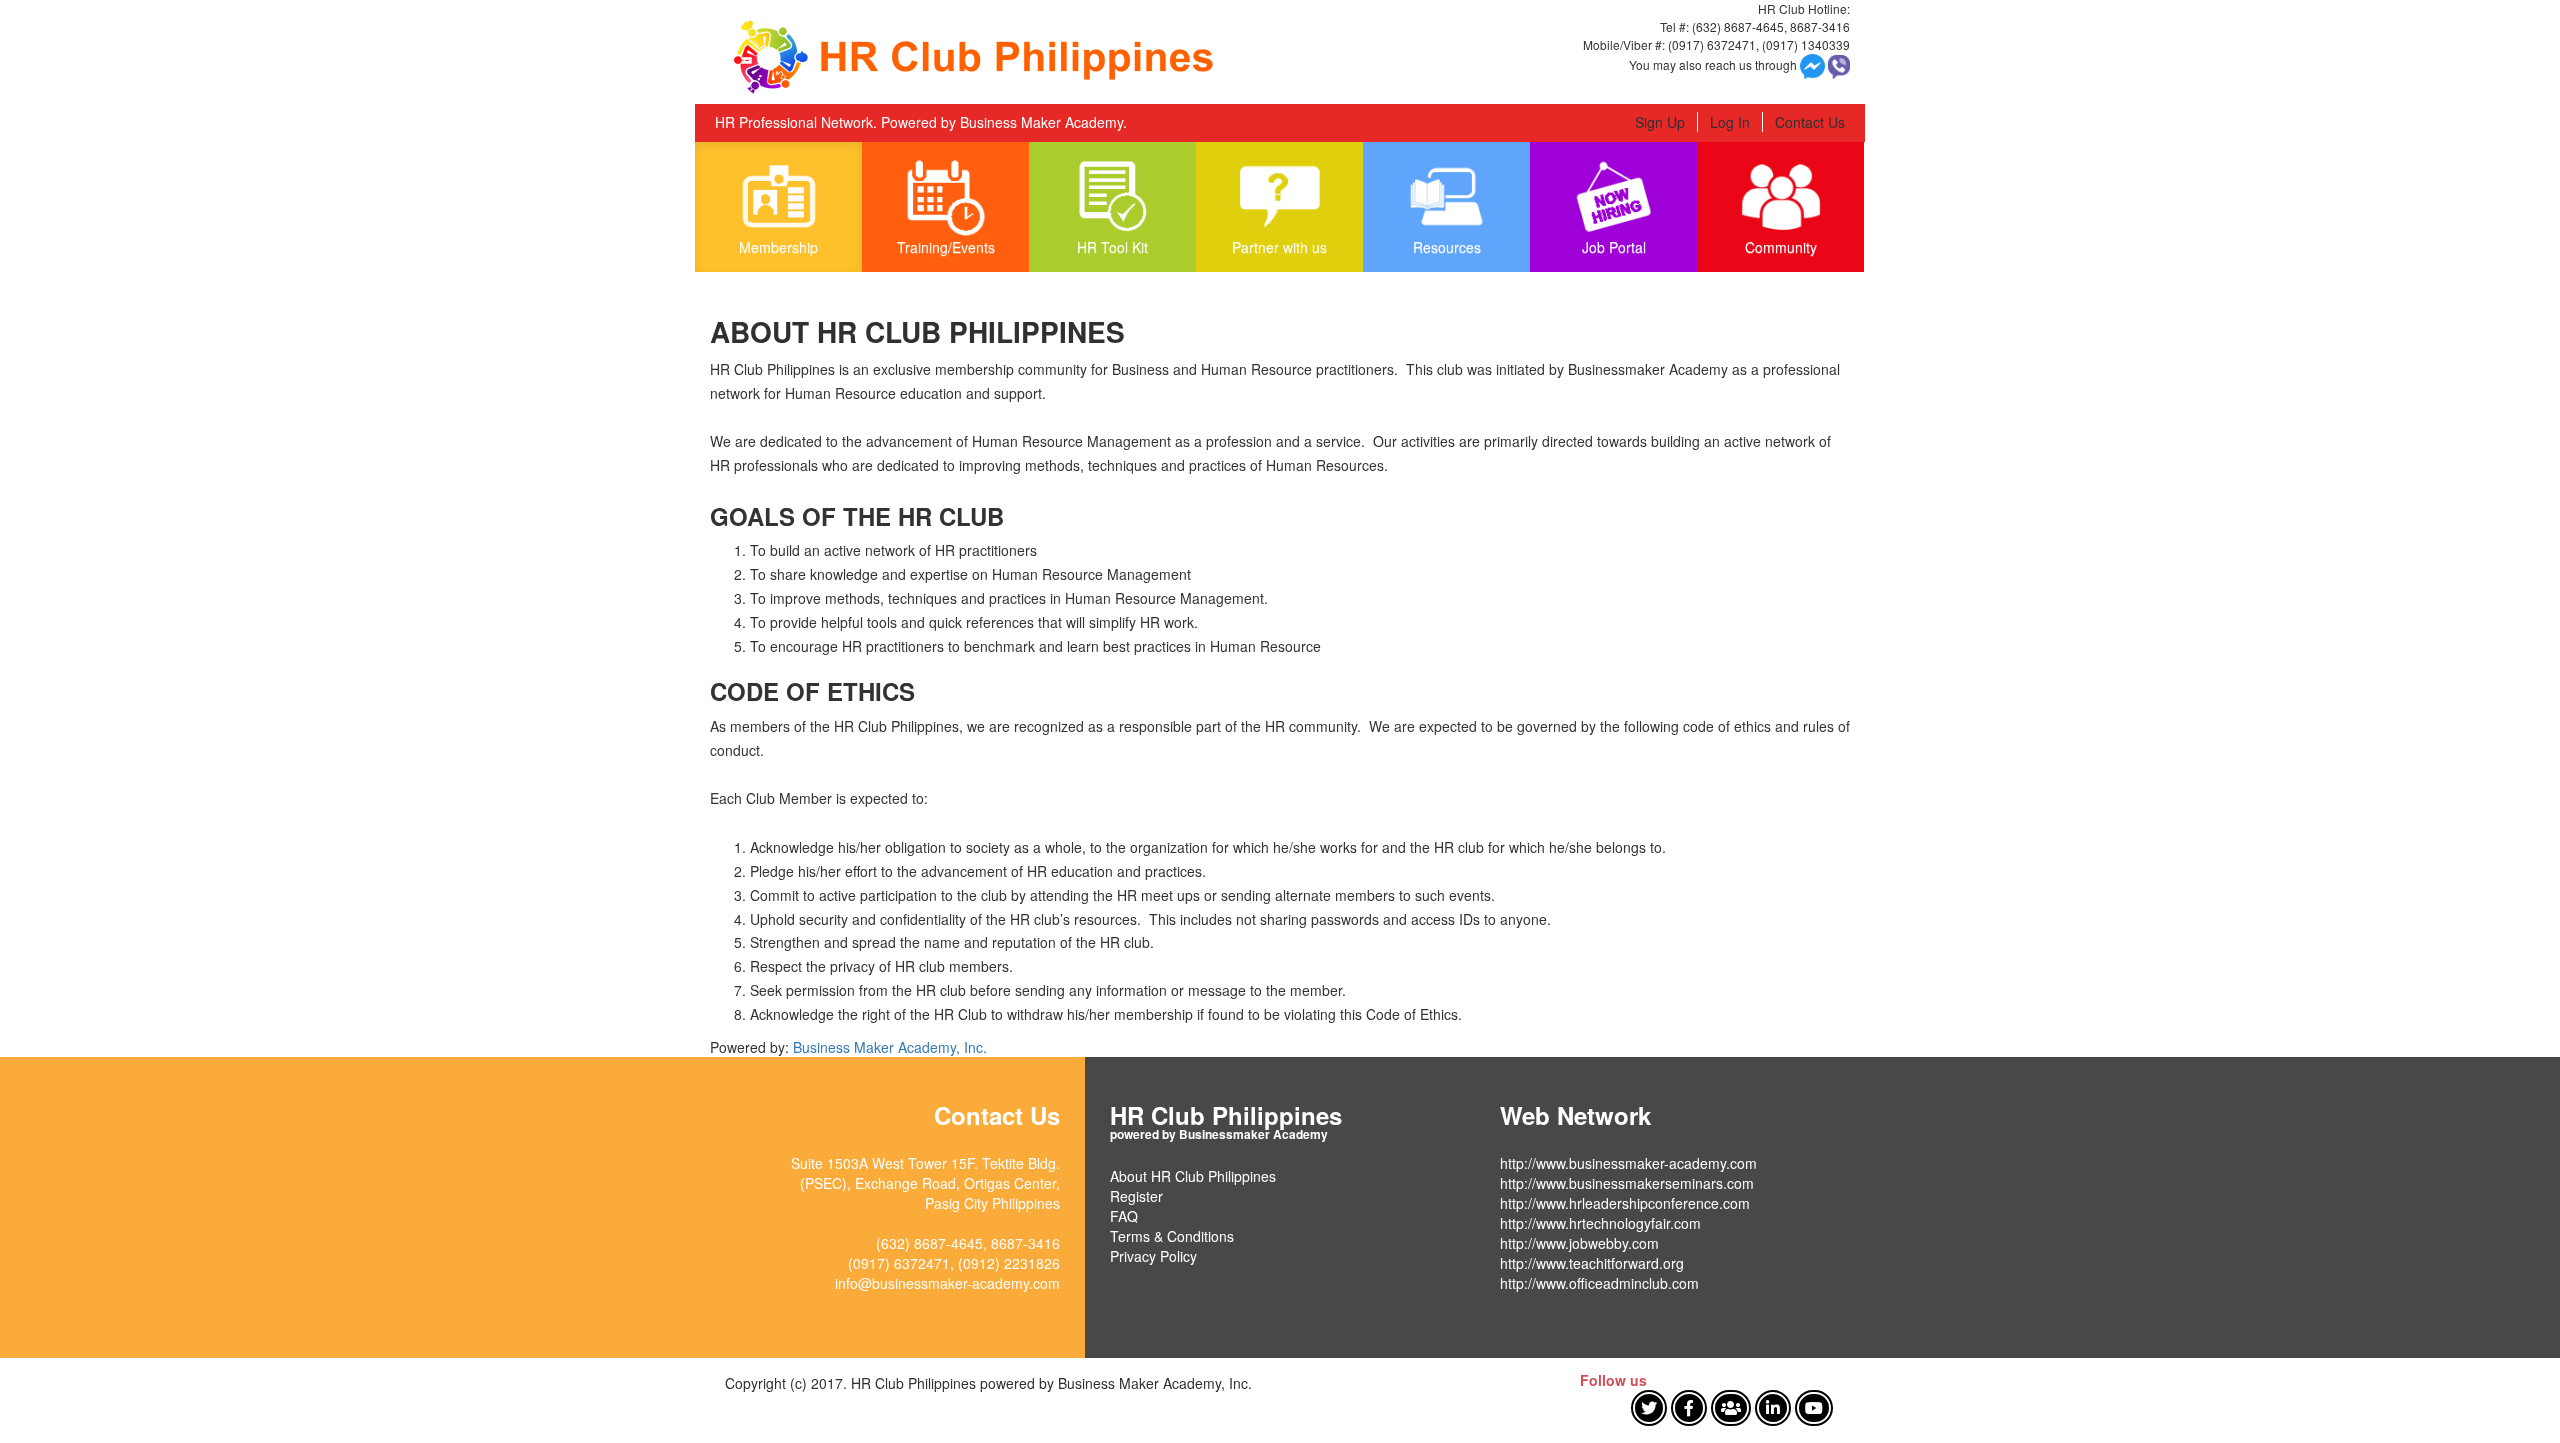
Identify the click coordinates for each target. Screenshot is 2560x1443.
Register (1136, 1196)
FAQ (1124, 1216)
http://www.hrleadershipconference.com (1625, 1203)
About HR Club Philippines (1193, 1176)
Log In (1730, 122)
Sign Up (1660, 122)
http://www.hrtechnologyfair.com (1600, 1223)
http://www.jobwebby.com (1579, 1243)
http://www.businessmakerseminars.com (1627, 1183)
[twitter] (1649, 1408)
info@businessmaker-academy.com (947, 1283)
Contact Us (1810, 122)
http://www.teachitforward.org (1592, 1263)
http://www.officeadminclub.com (1599, 1283)
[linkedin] (1773, 1408)
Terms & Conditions (1172, 1236)
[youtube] (1814, 1408)
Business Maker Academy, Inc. (890, 1047)
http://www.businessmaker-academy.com (1628, 1163)
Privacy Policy (1153, 1256)
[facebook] (1689, 1408)
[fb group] (1731, 1408)
